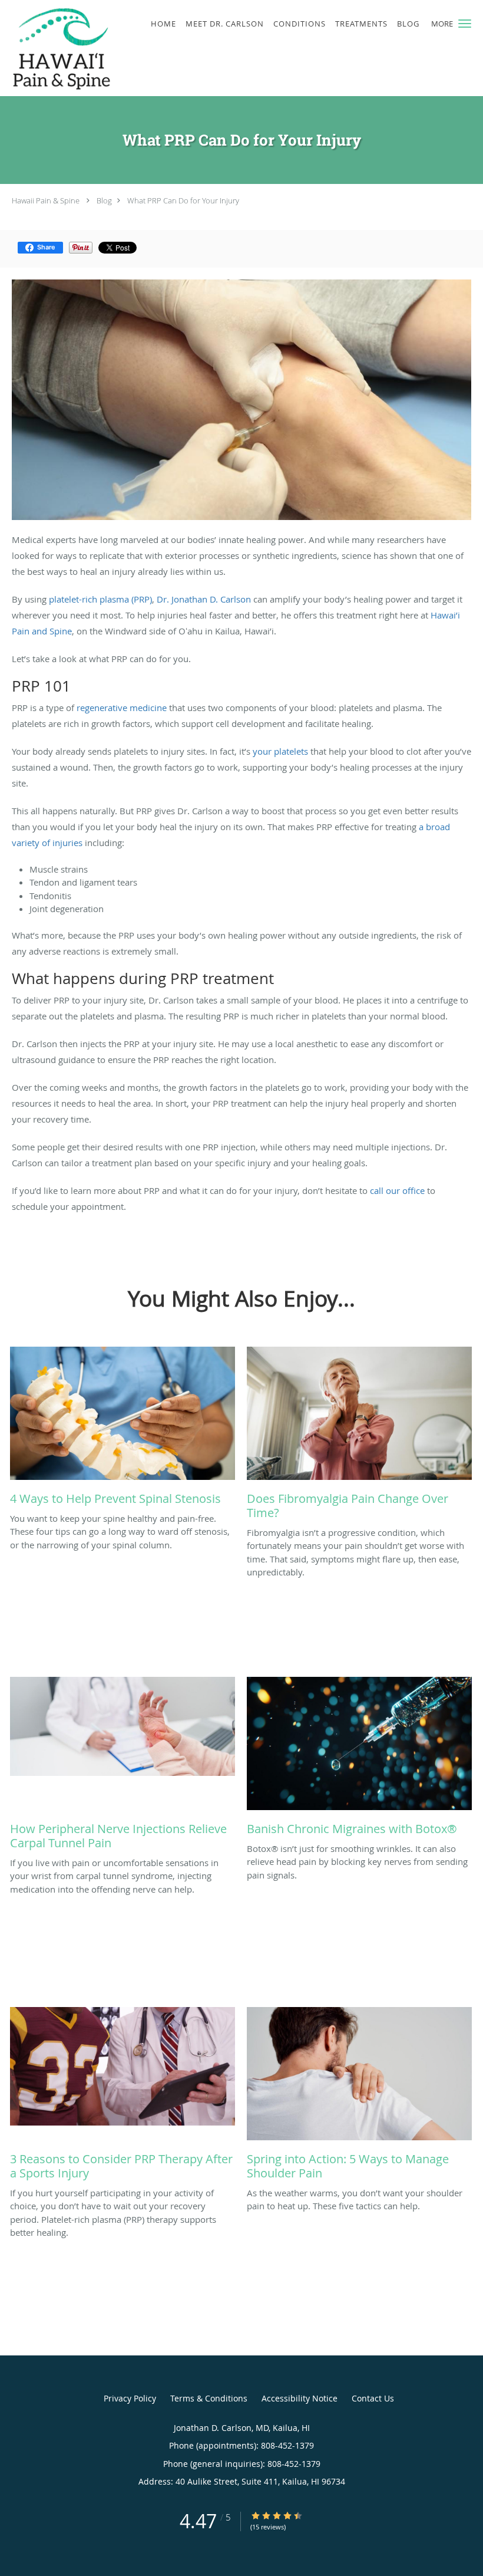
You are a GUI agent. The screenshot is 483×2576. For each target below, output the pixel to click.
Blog (104, 200)
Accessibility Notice (300, 2398)
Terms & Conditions (209, 2398)
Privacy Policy (130, 2398)
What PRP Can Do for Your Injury (183, 200)
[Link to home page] (58, 48)
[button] (465, 24)
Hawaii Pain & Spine (46, 200)
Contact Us (373, 2398)
